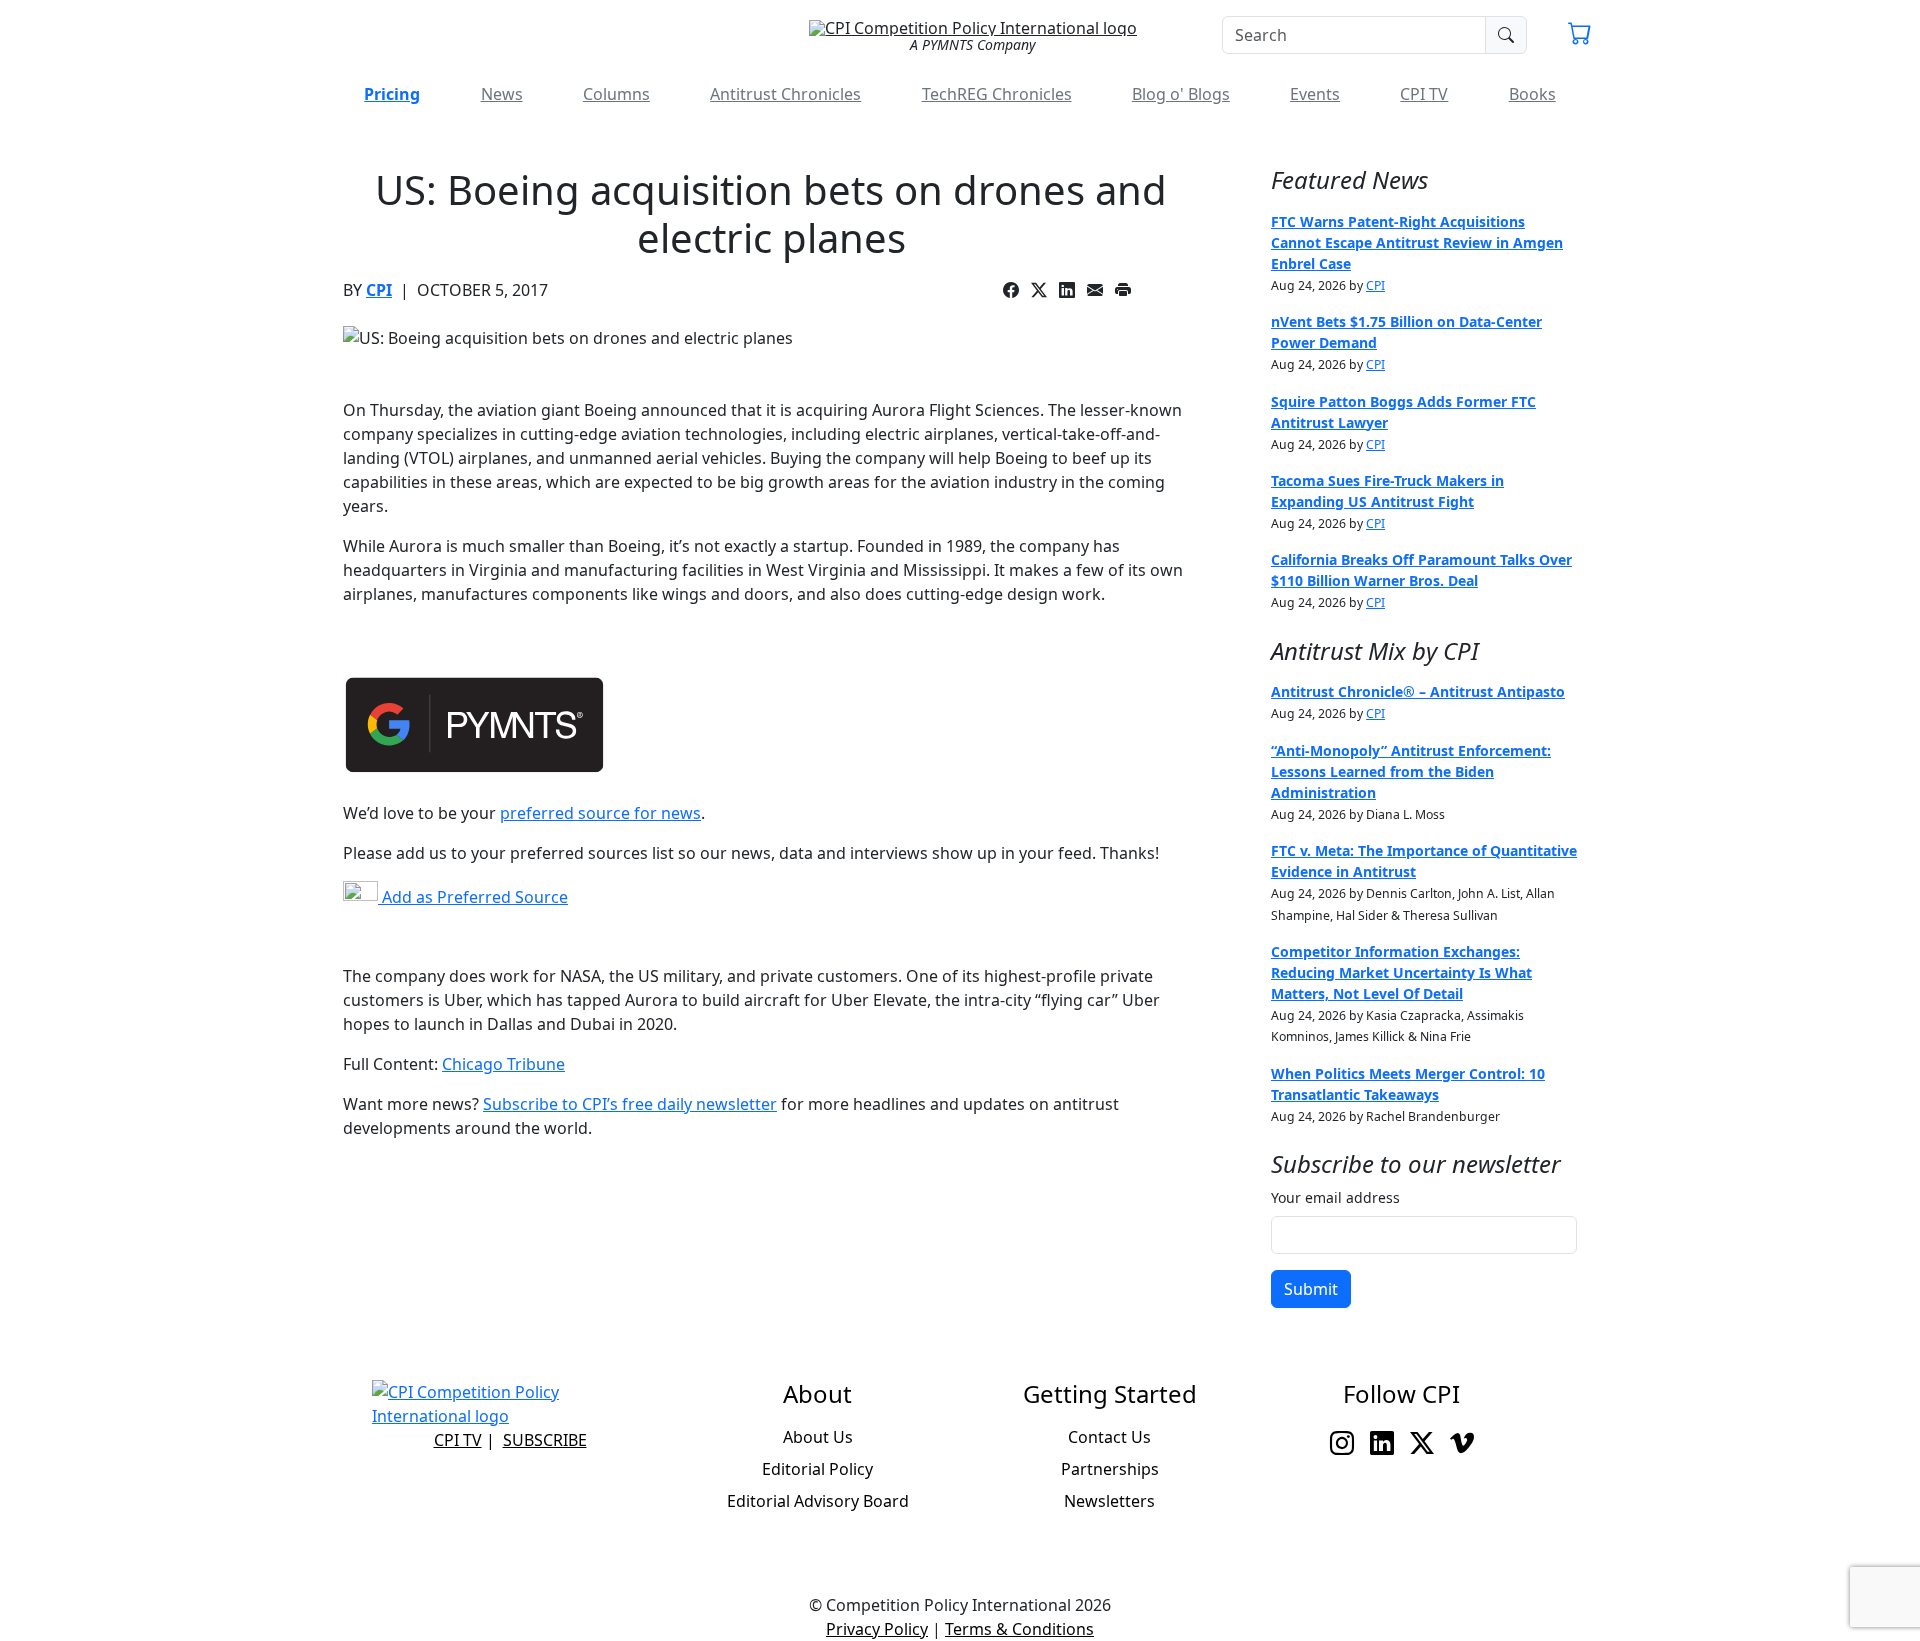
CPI (379, 290)
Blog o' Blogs (1181, 94)
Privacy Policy (877, 1629)
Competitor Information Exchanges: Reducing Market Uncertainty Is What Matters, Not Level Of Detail (1401, 972)
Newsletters (1109, 1501)
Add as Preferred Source (473, 897)
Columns (616, 94)
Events (1315, 94)
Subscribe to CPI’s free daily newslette (626, 1104)
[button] (1580, 36)
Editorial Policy (817, 1469)
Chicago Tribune (503, 1064)
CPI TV (1424, 94)
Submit (1311, 1289)
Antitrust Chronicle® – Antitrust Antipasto (1418, 691)
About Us (818, 1437)
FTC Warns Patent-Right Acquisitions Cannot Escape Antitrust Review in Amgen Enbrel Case (1417, 242)
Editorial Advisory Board (818, 1501)
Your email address (1335, 1197)
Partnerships (1110, 1469)
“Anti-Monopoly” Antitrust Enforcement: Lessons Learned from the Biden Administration (1411, 771)
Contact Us (1109, 1437)
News (502, 94)
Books (1532, 94)
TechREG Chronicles (997, 94)
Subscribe (545, 1440)
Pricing (392, 94)
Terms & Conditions (1019, 1629)
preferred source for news (600, 813)
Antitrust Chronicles (785, 94)
